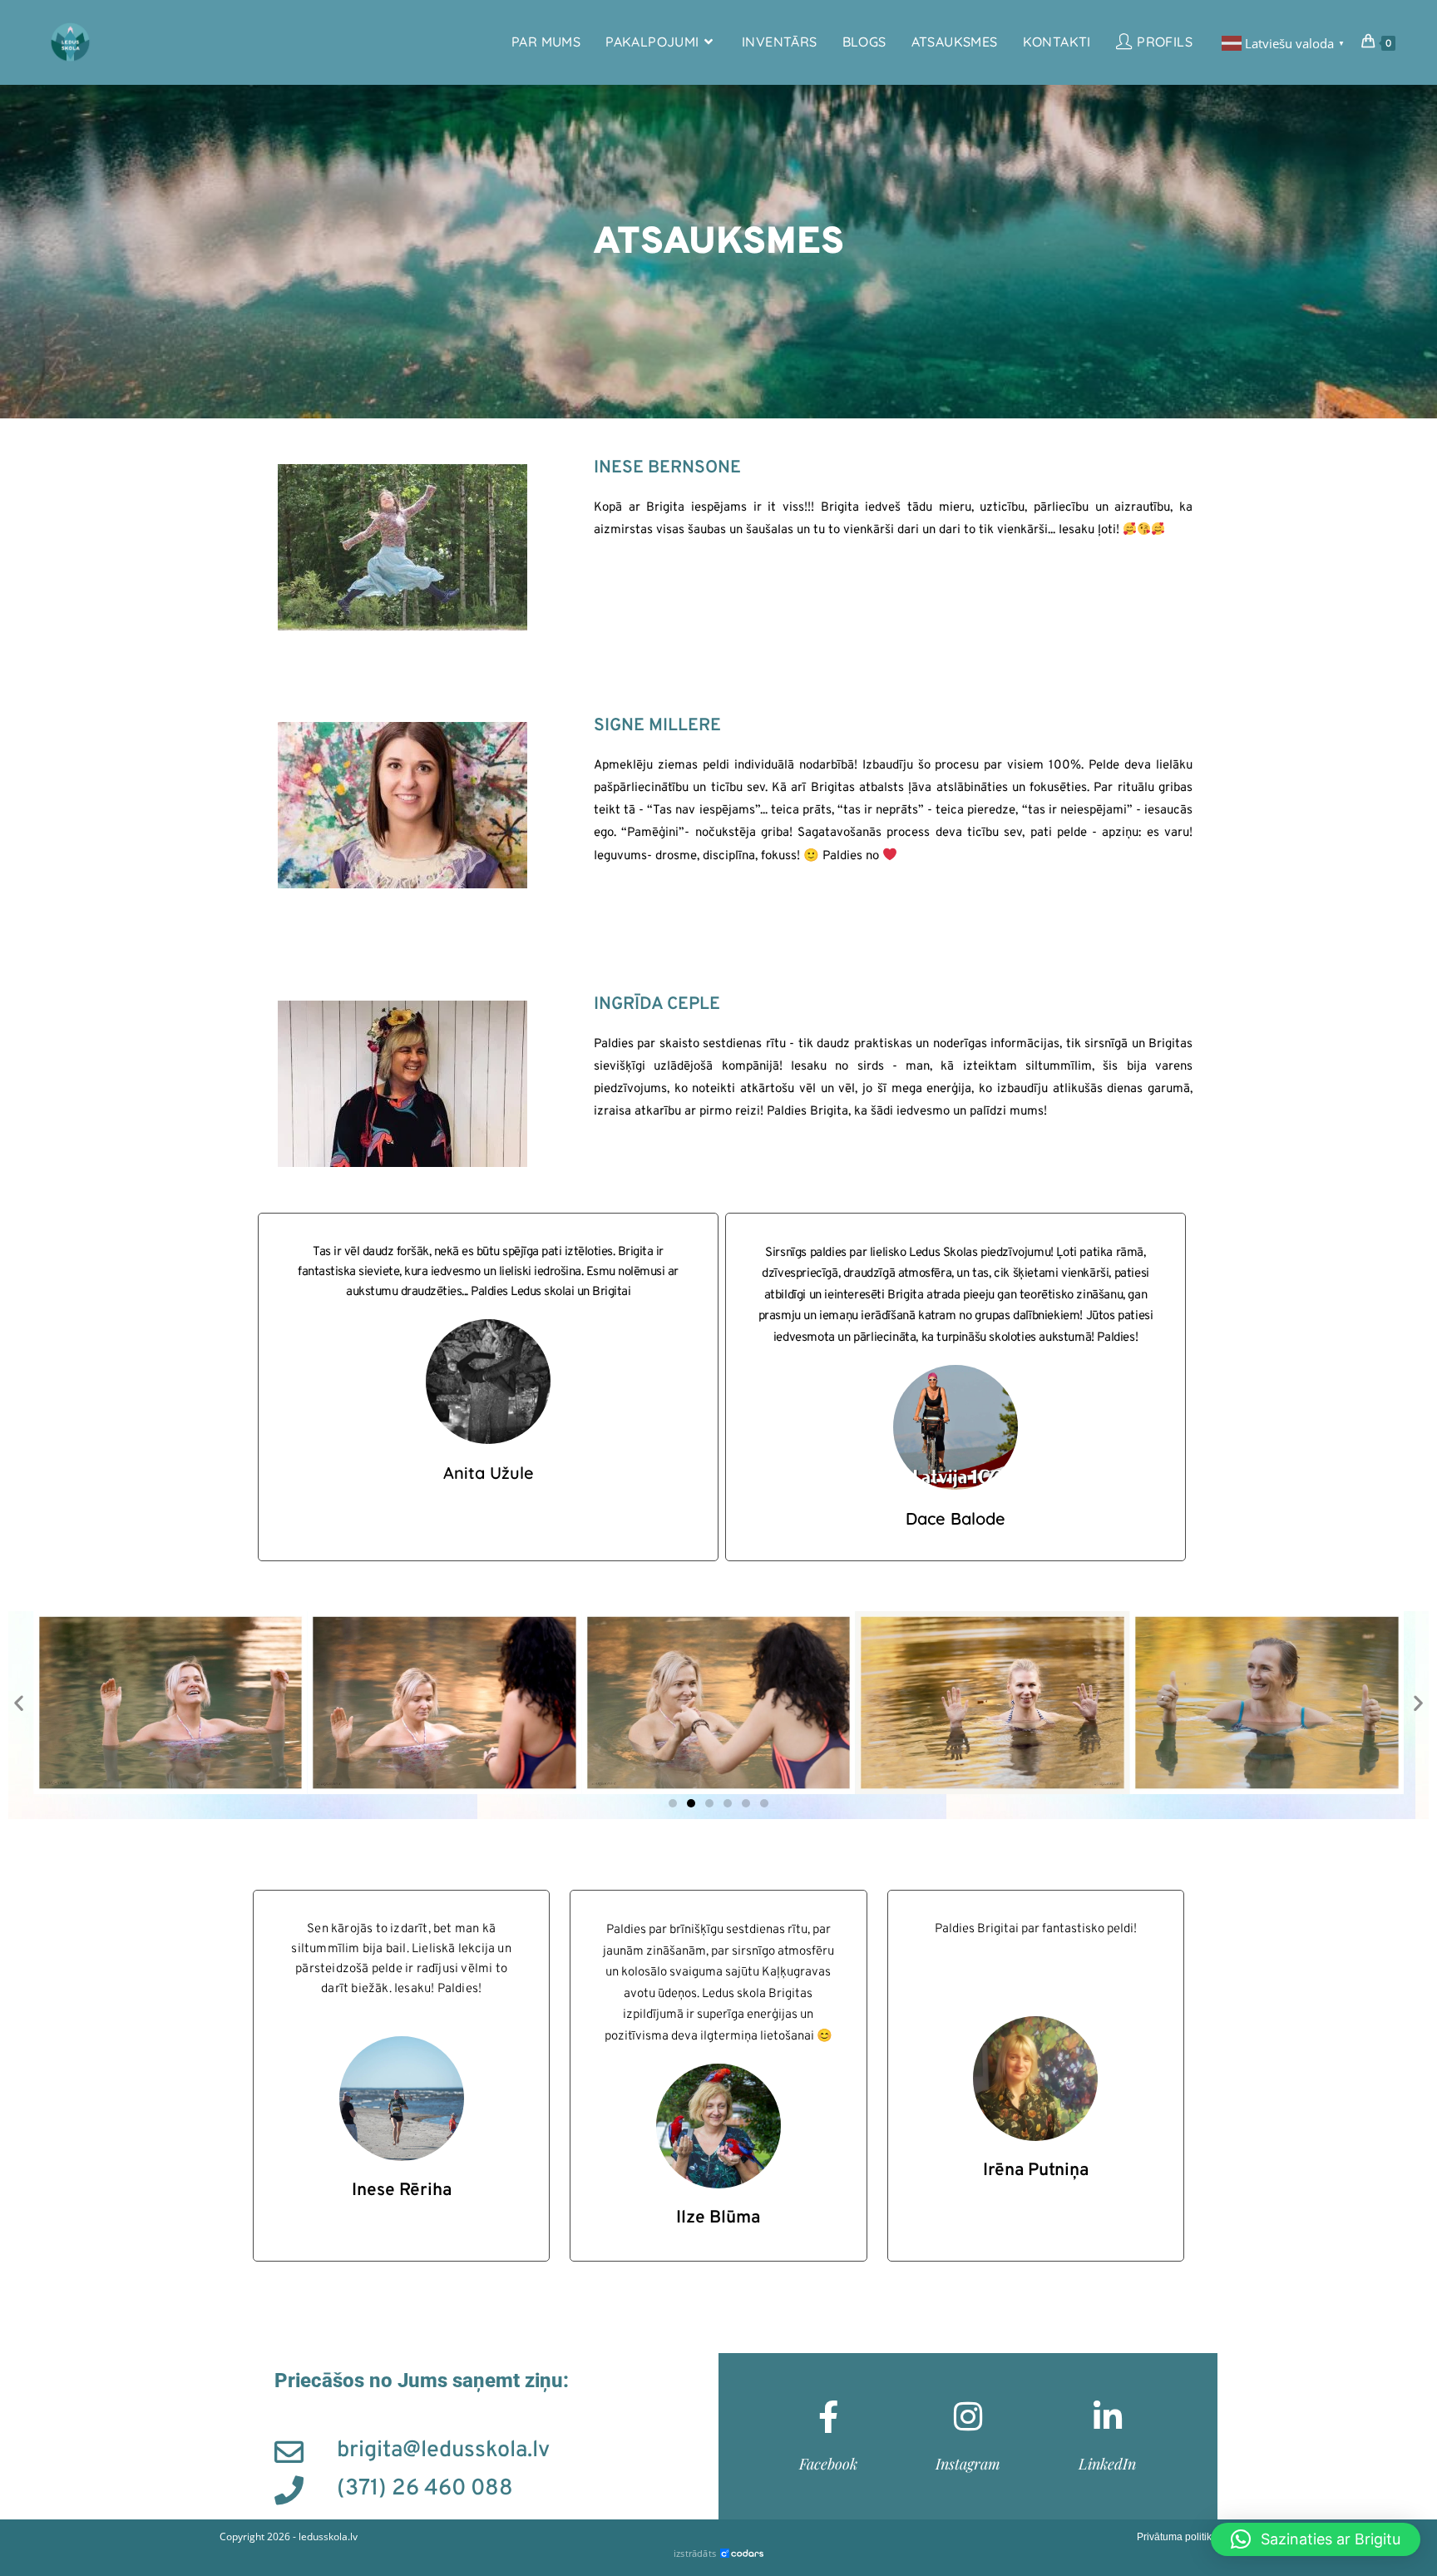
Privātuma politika (1177, 2537)
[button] (19, 1703)
